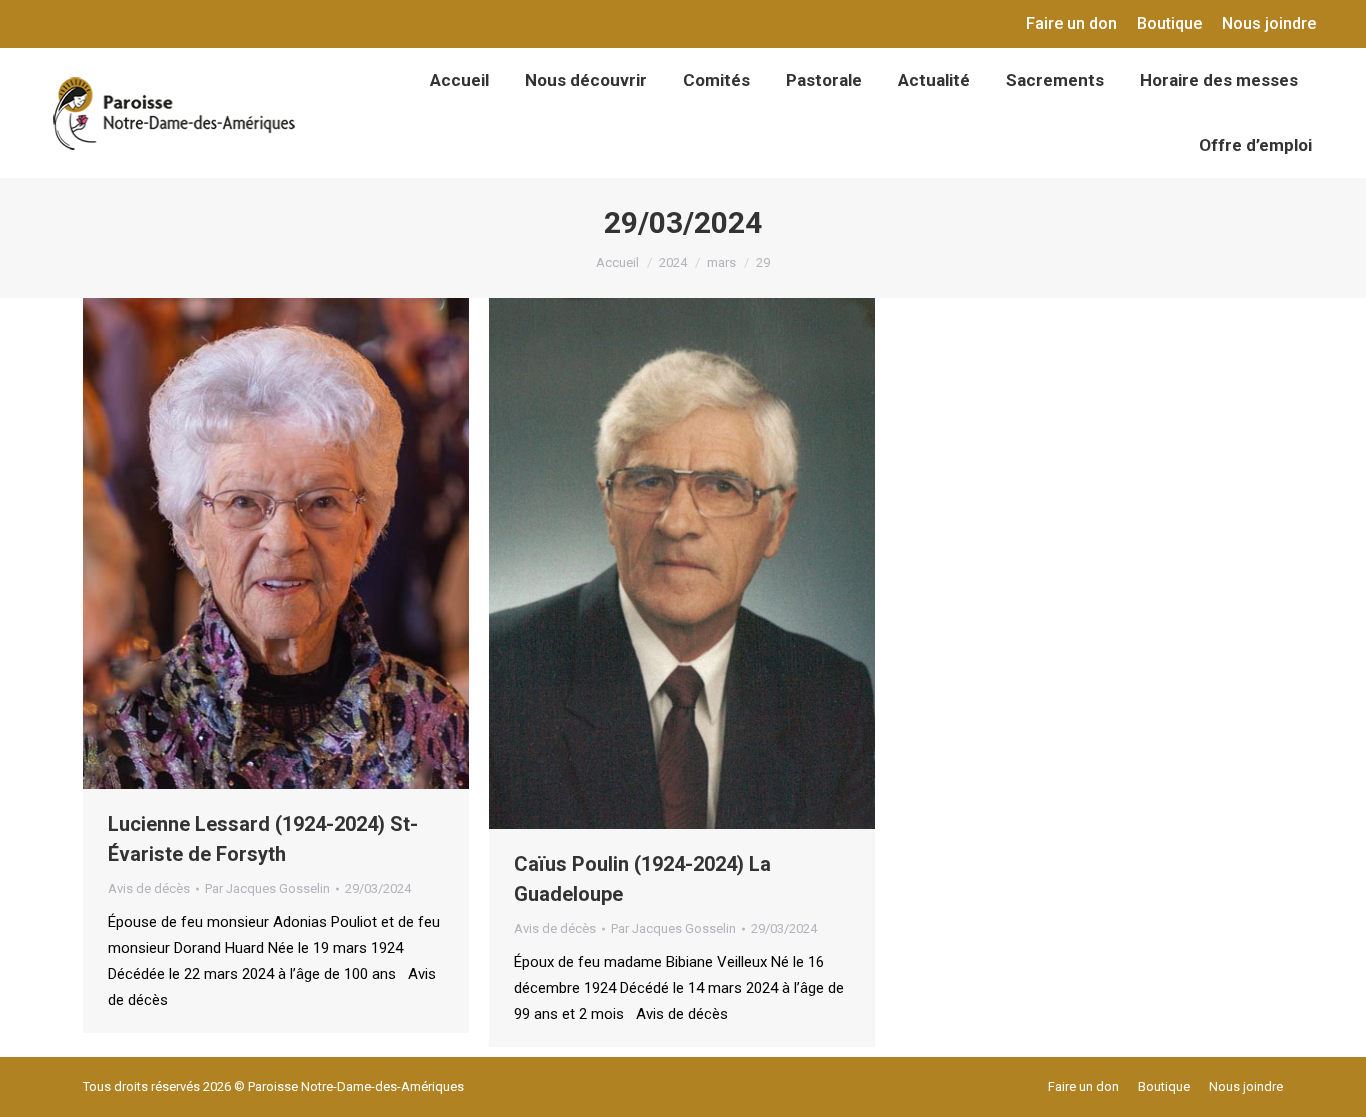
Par (267, 888)
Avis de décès (149, 888)
